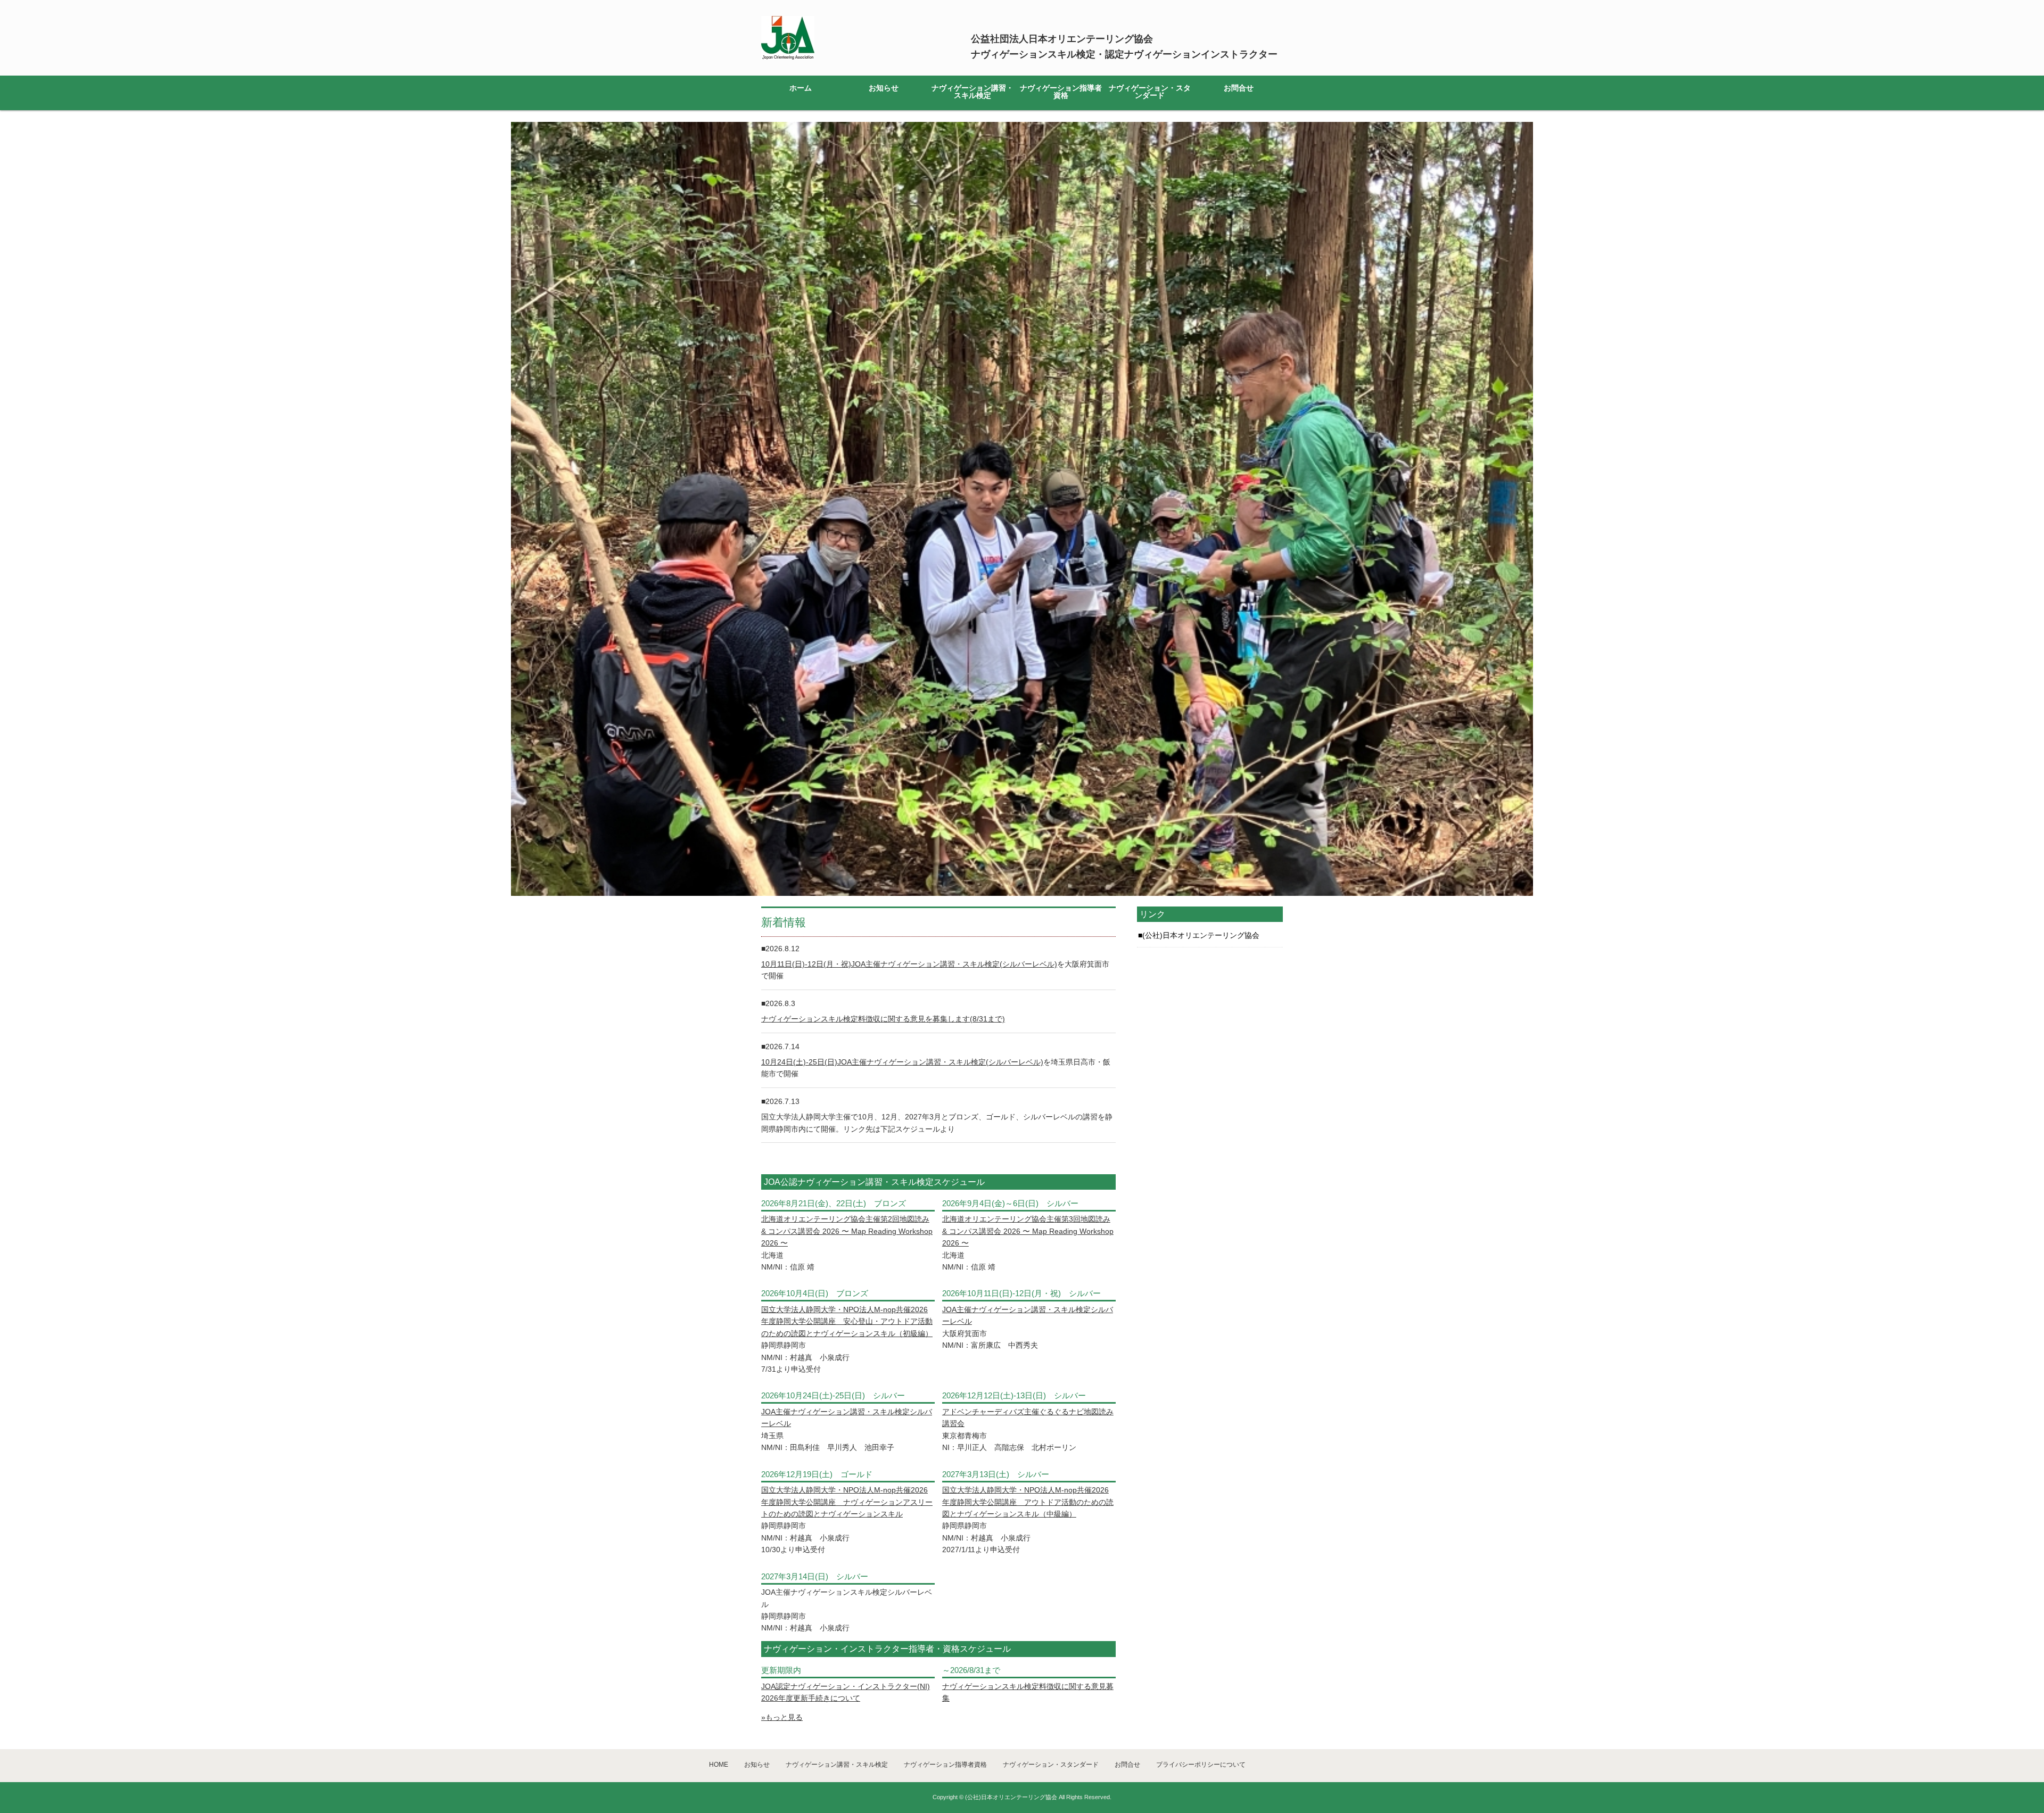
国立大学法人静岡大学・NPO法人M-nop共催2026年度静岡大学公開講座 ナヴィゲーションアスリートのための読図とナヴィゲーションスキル (847, 1502)
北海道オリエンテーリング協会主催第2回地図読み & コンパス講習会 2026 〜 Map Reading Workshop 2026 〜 (847, 1231)
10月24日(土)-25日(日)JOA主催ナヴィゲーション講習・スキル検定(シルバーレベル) (902, 1062)
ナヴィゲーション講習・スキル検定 (972, 92)
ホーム (801, 88)
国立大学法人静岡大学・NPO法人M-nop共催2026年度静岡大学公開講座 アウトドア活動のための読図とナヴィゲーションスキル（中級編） (1028, 1502)
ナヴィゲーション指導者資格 (1061, 92)
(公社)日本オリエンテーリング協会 (1201, 935)
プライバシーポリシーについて (1201, 1765)
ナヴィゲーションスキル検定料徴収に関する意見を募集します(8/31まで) (883, 1019)
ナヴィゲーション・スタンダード (1150, 92)
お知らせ (884, 88)
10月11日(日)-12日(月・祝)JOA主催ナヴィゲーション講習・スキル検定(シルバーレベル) (909, 964)
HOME (719, 1765)
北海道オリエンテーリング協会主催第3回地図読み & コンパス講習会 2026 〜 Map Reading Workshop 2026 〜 (1028, 1231)
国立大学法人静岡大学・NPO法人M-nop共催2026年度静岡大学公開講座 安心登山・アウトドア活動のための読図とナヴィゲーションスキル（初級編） (847, 1321)
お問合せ (1239, 88)
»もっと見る (782, 1717)
